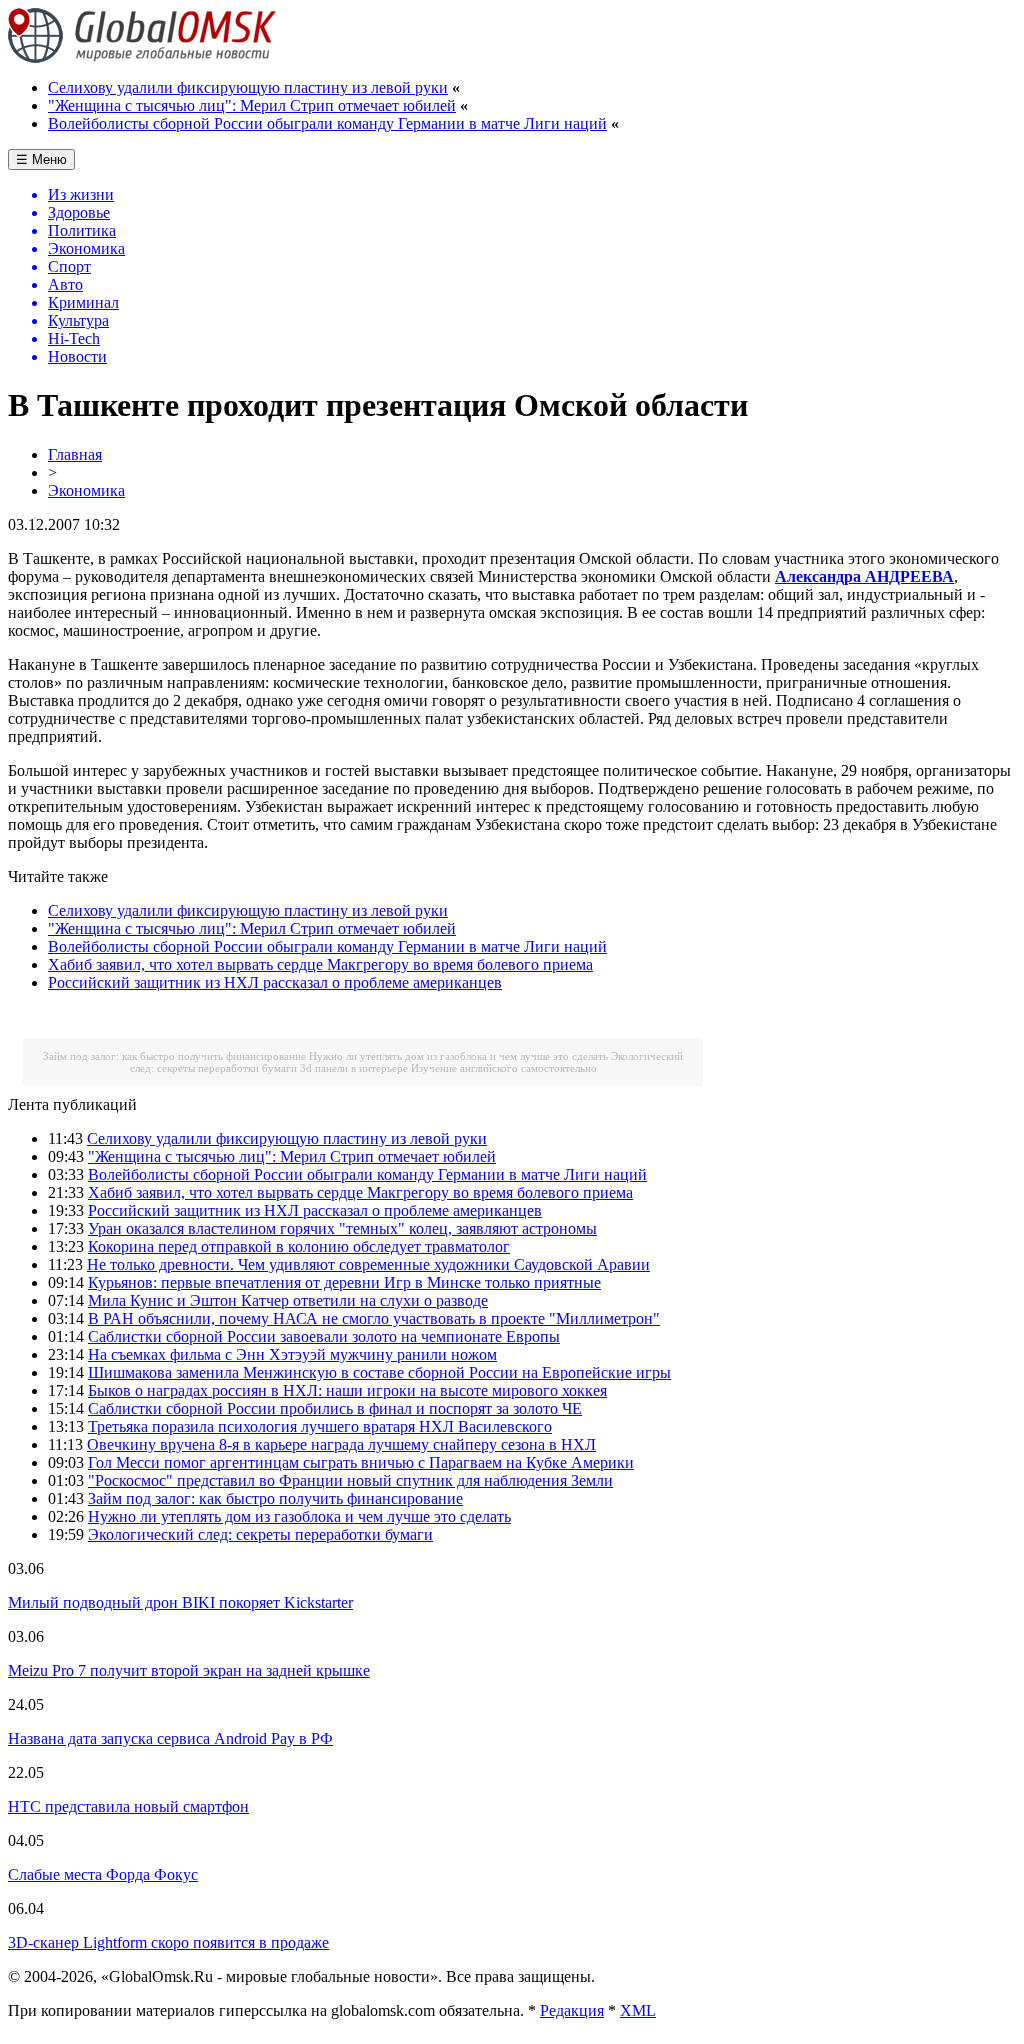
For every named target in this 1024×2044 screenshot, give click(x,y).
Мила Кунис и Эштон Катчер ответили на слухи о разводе (288, 1300)
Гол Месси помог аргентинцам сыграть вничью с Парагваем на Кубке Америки (361, 1462)
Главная (75, 454)
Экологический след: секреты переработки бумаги (260, 1534)
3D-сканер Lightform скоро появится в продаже (168, 1942)
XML (638, 2010)
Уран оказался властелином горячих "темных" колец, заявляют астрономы (342, 1228)
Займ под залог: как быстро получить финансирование (174, 1056)
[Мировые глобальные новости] (142, 57)
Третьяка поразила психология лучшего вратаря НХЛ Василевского (320, 1426)
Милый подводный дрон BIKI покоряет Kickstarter (180, 1602)
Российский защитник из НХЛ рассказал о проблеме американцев (275, 982)
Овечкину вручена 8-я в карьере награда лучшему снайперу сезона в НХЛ (341, 1444)
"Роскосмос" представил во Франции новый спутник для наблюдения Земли (350, 1480)
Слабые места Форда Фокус (103, 1874)
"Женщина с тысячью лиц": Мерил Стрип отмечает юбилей (252, 105)
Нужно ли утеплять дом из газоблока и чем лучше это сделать (458, 1056)
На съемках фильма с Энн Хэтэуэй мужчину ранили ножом (292, 1354)
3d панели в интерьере (354, 1068)
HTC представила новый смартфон (128, 1806)
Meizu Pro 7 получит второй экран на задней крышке (189, 1670)
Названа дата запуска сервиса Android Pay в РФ (170, 1738)
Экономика (86, 490)
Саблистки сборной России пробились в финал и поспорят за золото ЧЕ (335, 1408)
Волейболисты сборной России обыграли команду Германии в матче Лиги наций (327, 123)
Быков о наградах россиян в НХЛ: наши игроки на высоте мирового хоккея (347, 1390)
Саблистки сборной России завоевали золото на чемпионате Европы (324, 1336)
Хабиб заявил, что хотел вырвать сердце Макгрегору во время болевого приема (320, 964)
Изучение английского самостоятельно (504, 1068)
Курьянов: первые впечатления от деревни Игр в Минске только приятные (344, 1282)
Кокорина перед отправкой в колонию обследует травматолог (299, 1246)
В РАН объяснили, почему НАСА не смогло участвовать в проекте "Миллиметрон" (374, 1318)
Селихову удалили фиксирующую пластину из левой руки (248, 87)
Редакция (572, 2010)
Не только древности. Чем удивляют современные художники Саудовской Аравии (368, 1264)
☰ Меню (41, 159)
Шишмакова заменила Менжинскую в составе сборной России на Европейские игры (379, 1372)
